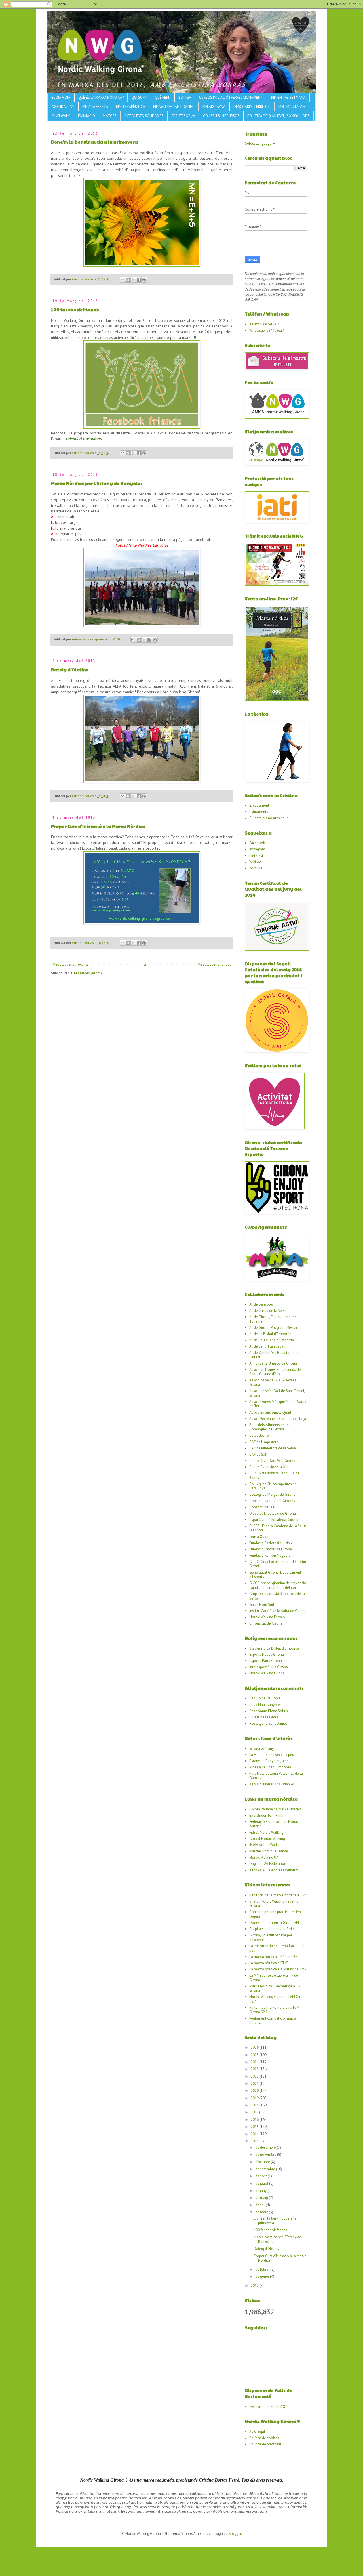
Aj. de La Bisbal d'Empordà (270, 1334)
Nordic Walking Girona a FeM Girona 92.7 (278, 1999)
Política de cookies (264, 2438)
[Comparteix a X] (133, 280)
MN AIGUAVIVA (214, 107)
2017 (255, 2112)
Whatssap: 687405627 (267, 330)
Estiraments (259, 812)
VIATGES (110, 116)
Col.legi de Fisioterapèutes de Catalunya (273, 1486)
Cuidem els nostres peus (269, 818)
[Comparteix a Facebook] (139, 280)
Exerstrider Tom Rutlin (267, 1815)
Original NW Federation (268, 1864)
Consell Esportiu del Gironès (272, 1501)
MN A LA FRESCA (95, 107)
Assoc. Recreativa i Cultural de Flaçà (278, 1419)
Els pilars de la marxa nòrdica (273, 1929)
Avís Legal (257, 2432)
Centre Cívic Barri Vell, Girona (272, 1461)
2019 (255, 2098)
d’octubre (263, 2162)
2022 (255, 2076)
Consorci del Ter (262, 1507)
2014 (255, 2134)
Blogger (235, 2534)
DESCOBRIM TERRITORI (252, 107)
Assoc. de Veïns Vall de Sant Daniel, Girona (277, 1393)
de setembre (266, 2169)
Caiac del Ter (260, 1435)
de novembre (266, 2154)
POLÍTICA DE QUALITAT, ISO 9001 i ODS (278, 116)
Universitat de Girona (266, 1623)
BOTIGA (185, 97)
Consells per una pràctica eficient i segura (277, 1914)
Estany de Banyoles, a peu (270, 1761)
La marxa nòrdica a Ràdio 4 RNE (275, 1957)
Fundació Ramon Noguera (270, 1555)
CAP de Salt (258, 1454)
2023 (255, 2069)
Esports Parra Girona (266, 1661)
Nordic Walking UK (264, 1857)
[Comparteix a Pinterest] (144, 280)
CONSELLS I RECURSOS (221, 116)
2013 (255, 2141)
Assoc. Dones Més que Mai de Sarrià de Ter (278, 1404)
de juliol (262, 2183)
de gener (263, 2276)
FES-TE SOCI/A (183, 116)
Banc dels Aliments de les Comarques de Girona (270, 1427)
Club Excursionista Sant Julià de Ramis (274, 1475)
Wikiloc (255, 862)
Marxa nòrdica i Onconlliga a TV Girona (275, 1988)
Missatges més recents (70, 964)
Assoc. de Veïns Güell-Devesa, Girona (273, 1382)
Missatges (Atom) (88, 973)
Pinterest (256, 856)
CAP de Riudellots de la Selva (273, 1448)
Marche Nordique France (269, 1851)
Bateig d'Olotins (70, 670)
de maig (262, 2198)
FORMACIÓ (86, 116)
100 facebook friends (75, 309)
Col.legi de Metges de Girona (272, 1494)
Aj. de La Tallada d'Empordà (272, 1340)
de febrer (263, 2269)
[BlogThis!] (128, 280)
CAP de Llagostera (264, 1442)
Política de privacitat (265, 2444)
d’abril (260, 2205)
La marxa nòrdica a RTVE (269, 1963)
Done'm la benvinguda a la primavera (94, 142)
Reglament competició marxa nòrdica (273, 2021)
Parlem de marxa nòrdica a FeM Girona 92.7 (274, 2010)
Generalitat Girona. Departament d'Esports (275, 1575)
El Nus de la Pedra (264, 1717)
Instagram (257, 849)
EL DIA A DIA (61, 97)
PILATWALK (61, 116)
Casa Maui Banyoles (265, 1705)
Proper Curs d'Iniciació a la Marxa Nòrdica (98, 826)
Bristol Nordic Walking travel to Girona (274, 1904)
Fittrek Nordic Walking (266, 1832)
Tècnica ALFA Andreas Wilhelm (274, 1870)
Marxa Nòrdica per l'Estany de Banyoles (97, 483)
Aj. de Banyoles (261, 1304)
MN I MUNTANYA (292, 107)
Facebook (257, 843)
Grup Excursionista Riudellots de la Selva (277, 1596)
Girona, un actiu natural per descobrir (271, 1937)
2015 (255, 2127)
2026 (255, 2047)
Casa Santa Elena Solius (269, 1711)
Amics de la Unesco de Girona (273, 1363)
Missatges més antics (214, 964)
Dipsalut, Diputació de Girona (273, 1513)
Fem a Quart (259, 1537)
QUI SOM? (139, 97)
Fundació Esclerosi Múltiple (271, 1543)
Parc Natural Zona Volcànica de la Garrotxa (276, 1776)
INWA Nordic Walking (266, 1845)
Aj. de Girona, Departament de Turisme (273, 1319)
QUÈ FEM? (163, 97)
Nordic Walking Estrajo (267, 1617)
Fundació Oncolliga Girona (271, 1549)
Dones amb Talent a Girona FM (274, 1923)
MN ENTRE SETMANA (288, 97)
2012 (255, 2286)
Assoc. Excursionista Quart (270, 1412)
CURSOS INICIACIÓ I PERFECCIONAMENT (231, 97)
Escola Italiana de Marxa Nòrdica (276, 1809)
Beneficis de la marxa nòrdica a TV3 (278, 1895)
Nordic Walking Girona (267, 1673)
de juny (261, 2191)
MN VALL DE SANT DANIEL (174, 107)
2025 (255, 2055)
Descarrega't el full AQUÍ (269, 2407)
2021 (255, 2084)
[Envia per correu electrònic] (123, 280)
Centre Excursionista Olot (270, 1467)
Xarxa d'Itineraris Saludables (272, 1784)
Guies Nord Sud (262, 1605)
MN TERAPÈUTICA (131, 107)
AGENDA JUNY (63, 107)
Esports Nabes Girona (267, 1654)
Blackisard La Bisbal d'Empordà (274, 1648)
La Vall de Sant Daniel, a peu (272, 1755)
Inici (143, 964)
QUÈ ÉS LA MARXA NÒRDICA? (101, 97)
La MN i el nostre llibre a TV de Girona (274, 1978)
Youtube (256, 868)
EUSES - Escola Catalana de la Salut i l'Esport (278, 1528)
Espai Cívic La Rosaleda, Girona (274, 1520)
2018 (255, 2105)
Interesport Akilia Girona (269, 1667)
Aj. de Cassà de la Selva (268, 1311)
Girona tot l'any (261, 1748)
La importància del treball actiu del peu (277, 1948)
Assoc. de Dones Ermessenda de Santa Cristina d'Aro (275, 1372)
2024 (255, 2062)
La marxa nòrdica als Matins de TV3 (278, 1969)
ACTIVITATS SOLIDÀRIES (144, 116)
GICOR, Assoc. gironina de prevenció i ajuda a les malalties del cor (278, 1585)
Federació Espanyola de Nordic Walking (274, 1824)
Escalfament (259, 805)
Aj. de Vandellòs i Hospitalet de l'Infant (274, 1355)
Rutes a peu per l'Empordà (270, 1767)
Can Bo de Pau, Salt (265, 1698)
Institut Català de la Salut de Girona (277, 1611)
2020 (255, 2091)
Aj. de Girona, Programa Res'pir (273, 1328)
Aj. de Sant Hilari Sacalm (268, 1346)
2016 (255, 2120)
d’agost (261, 2176)
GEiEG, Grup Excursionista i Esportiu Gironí (278, 1564)
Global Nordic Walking (267, 1839)
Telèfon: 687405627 (265, 324)
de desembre (266, 2147)
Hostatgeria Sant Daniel (268, 1723)
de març (262, 2212)
